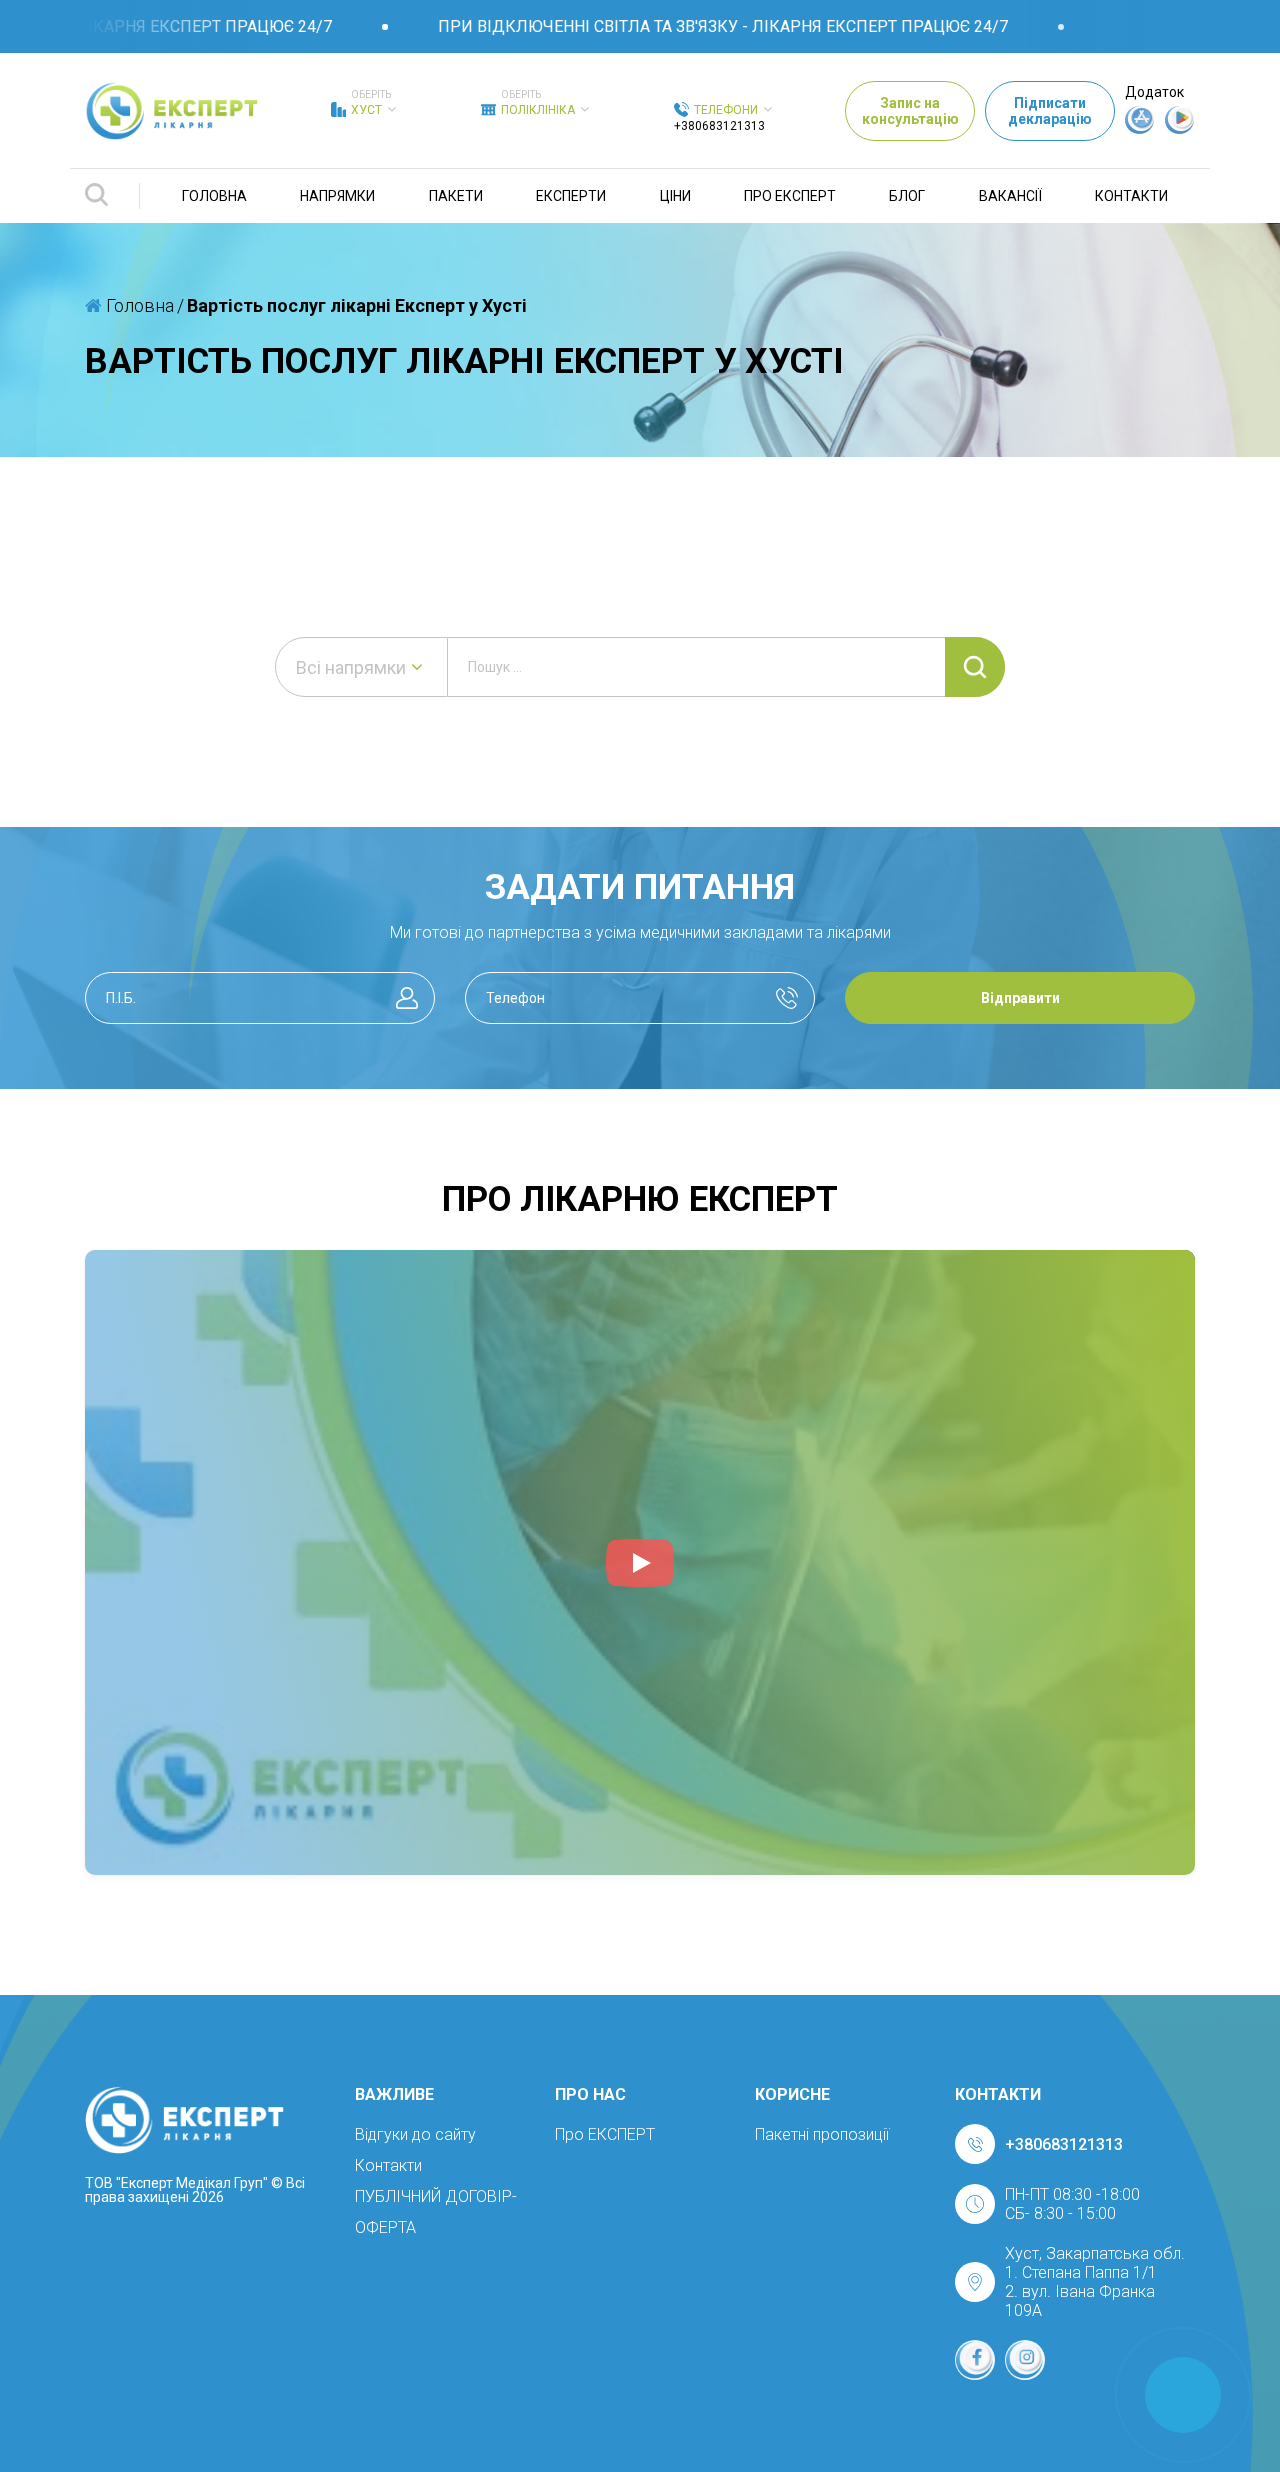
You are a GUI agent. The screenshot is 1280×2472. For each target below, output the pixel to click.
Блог (907, 196)
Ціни (675, 196)
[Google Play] (1180, 129)
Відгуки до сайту (415, 2134)
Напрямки (337, 196)
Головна (214, 196)
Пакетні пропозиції (822, 2134)
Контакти (1131, 196)
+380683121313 (719, 126)
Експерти (571, 196)
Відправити (1020, 998)
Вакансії (1010, 196)
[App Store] (1140, 129)
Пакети (456, 196)
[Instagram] (1025, 2360)
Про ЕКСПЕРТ (790, 196)
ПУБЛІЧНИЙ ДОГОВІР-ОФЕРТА (436, 2212)
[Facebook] (975, 2360)
